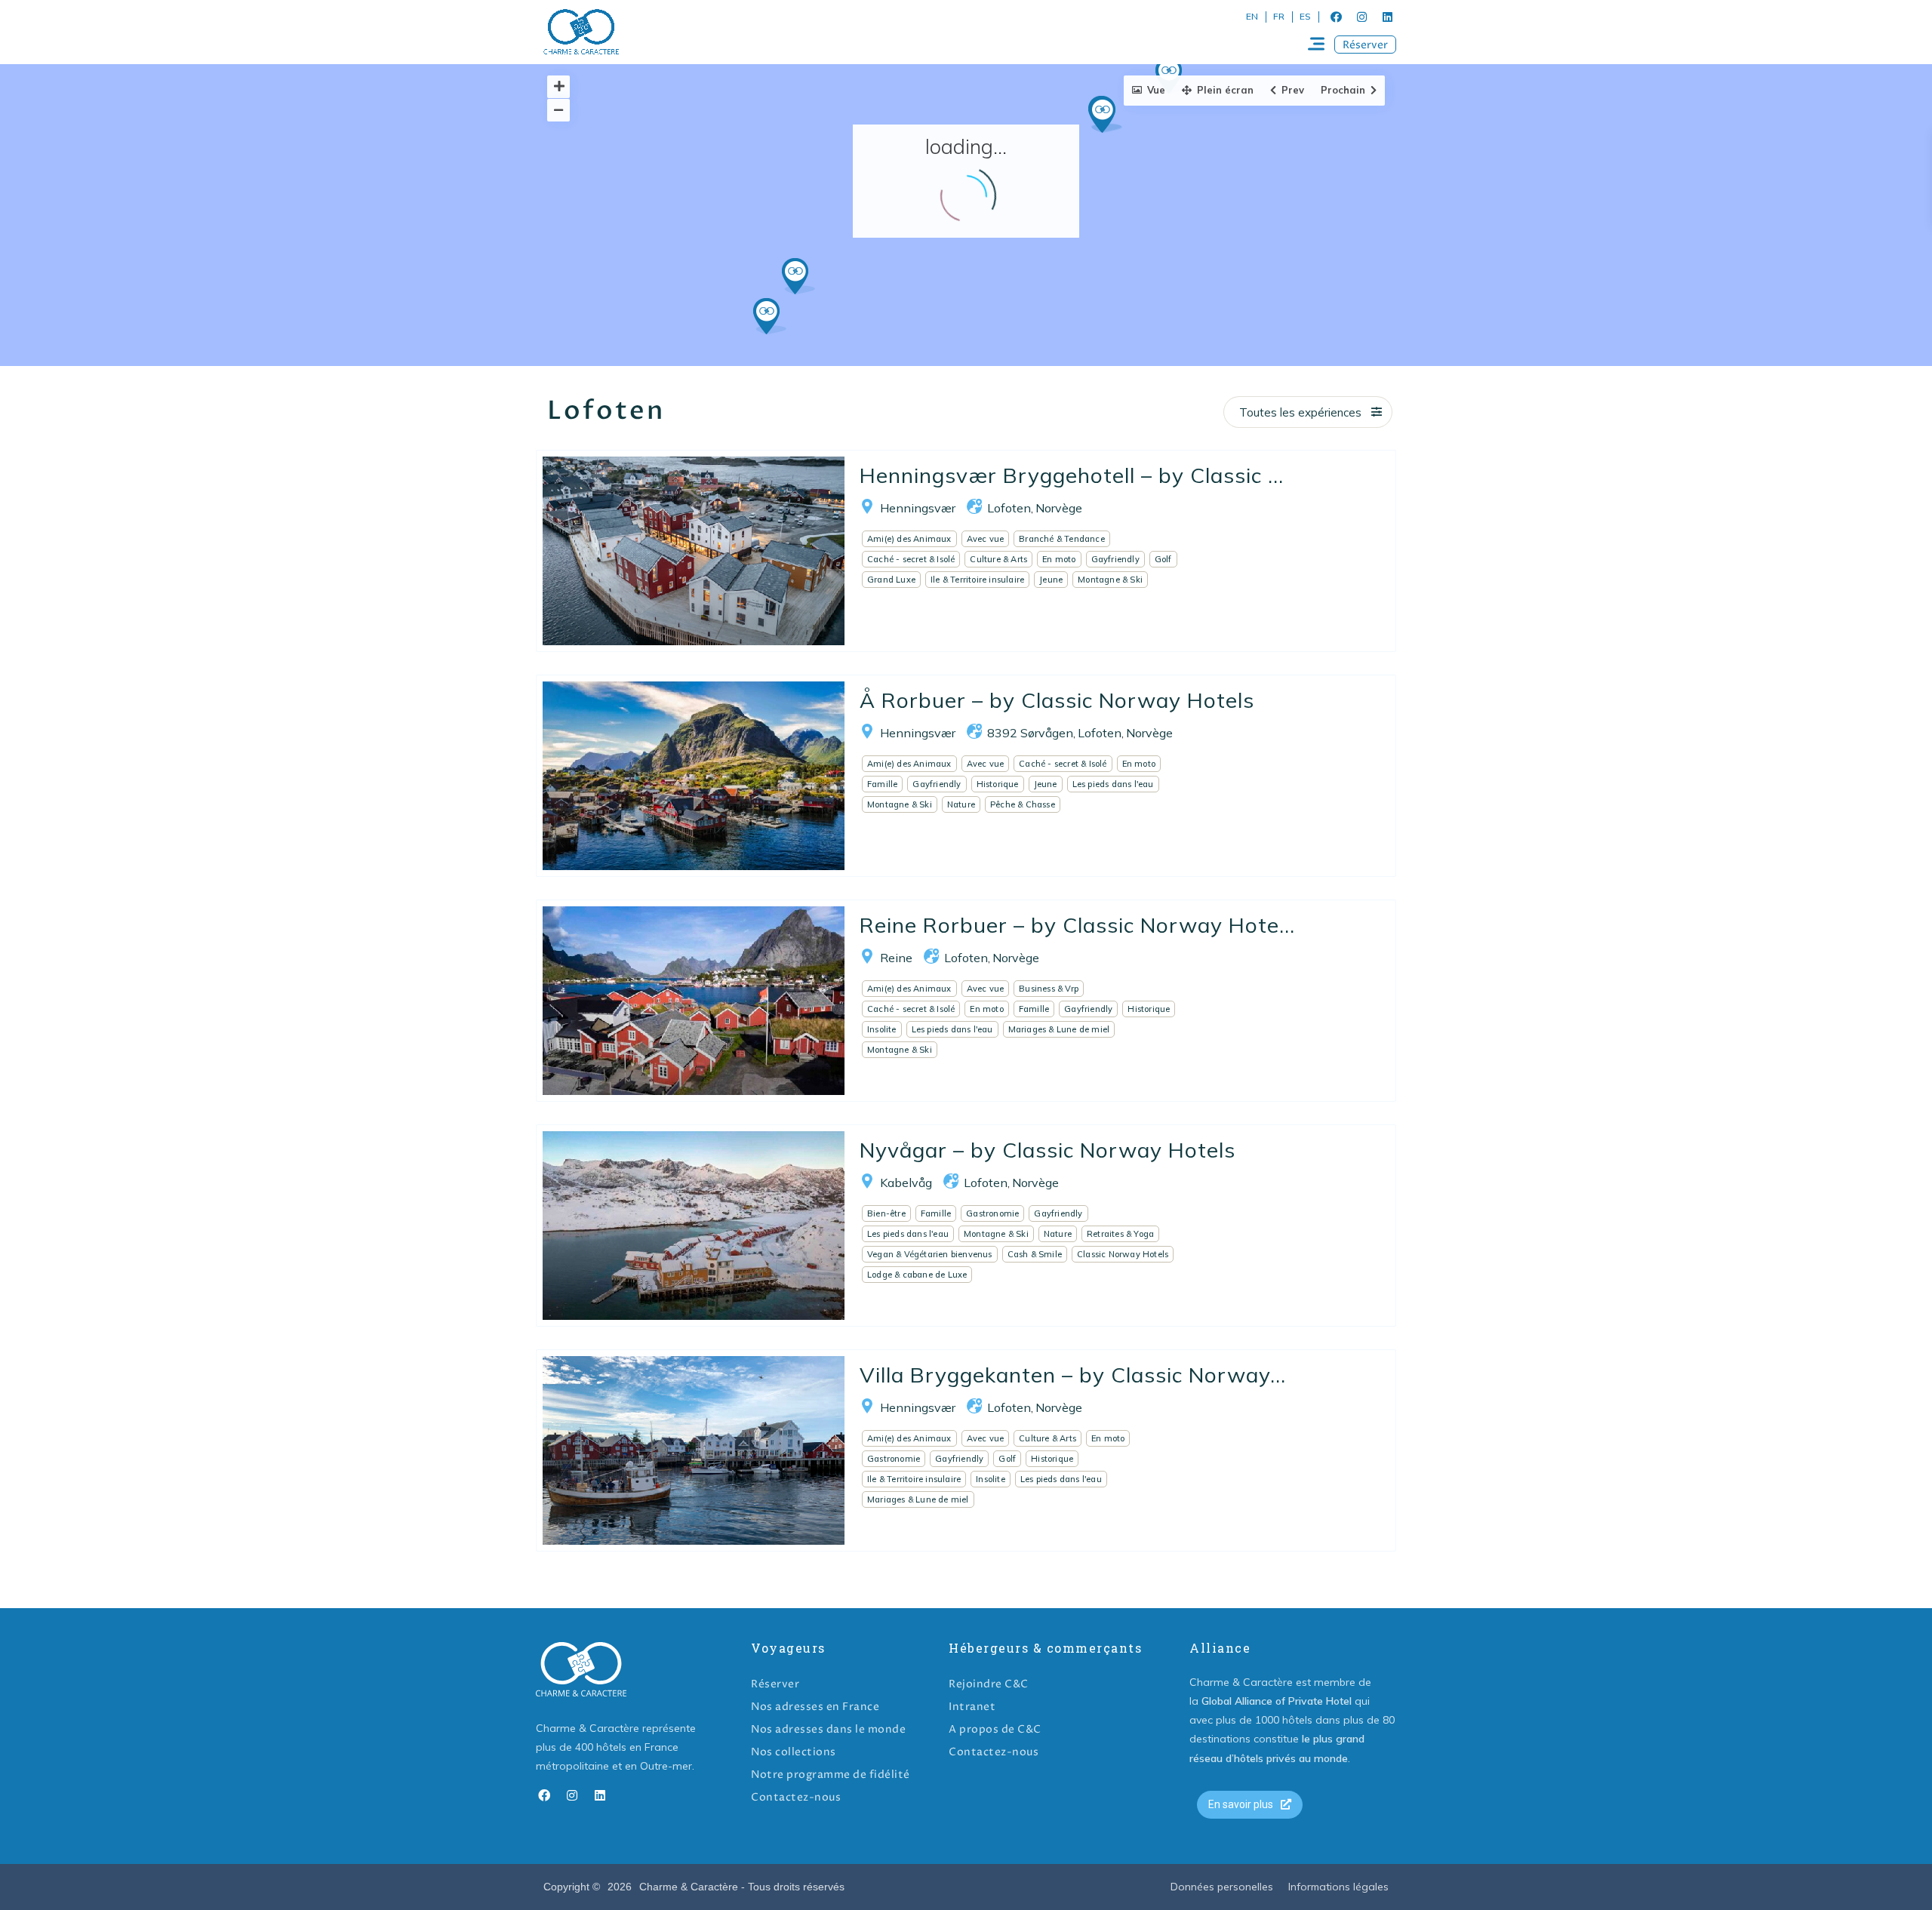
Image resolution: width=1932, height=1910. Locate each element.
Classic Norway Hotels (1123, 1254)
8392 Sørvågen (1030, 733)
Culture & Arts (998, 559)
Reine (896, 958)
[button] (1365, 45)
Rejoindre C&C (989, 1684)
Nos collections (794, 1752)
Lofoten (1009, 508)
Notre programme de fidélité (831, 1775)
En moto (1059, 559)
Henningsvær (918, 508)
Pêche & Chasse (1023, 804)
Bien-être (886, 1213)
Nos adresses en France (815, 1707)
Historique (998, 784)
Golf (1163, 559)
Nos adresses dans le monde (828, 1729)
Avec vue (986, 539)
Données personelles (1222, 1887)
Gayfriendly (1115, 559)
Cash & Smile (1035, 1254)
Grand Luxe (891, 580)
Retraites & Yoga (1120, 1234)
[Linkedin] (1387, 17)
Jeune (1051, 580)
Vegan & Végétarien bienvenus (930, 1254)
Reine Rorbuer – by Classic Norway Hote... (1077, 925)
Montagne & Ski (1110, 580)
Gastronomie (992, 1213)
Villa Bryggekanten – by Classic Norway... (1073, 1375)
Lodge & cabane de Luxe (917, 1275)
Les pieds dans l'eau (1113, 784)
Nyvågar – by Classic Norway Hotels (1048, 1150)
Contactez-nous (796, 1797)
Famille (882, 784)
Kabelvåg (906, 1183)
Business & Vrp (1049, 989)
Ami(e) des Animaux (909, 539)
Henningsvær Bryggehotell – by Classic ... (1072, 475)
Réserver (775, 1684)
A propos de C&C (995, 1729)
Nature (961, 804)
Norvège (1059, 508)
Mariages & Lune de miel (1059, 1029)
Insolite (882, 1029)
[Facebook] (1336, 17)
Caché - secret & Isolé (911, 559)
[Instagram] (1361, 17)
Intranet (972, 1707)
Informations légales (1338, 1887)
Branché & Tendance (1062, 539)
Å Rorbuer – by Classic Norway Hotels (1057, 700)
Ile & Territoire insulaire (977, 580)
